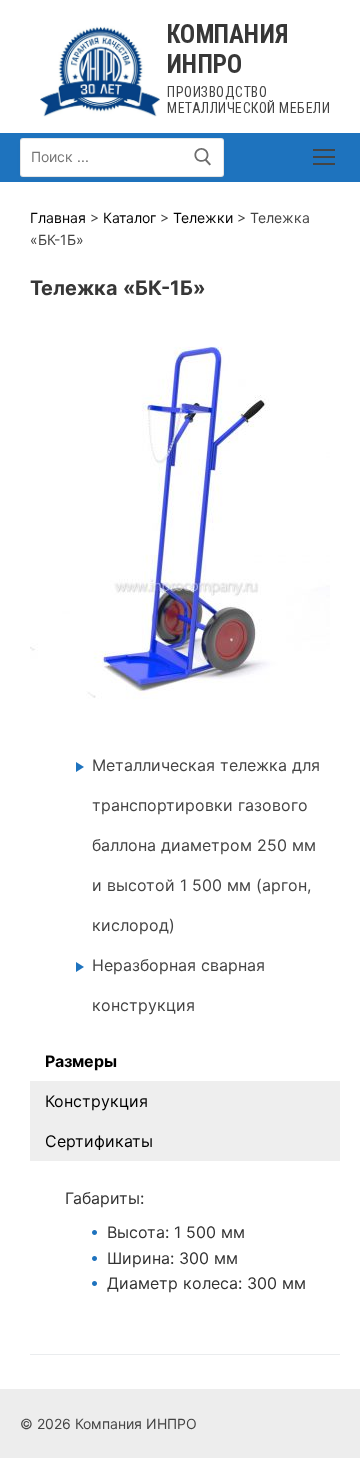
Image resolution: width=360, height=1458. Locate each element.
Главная (58, 217)
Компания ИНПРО (227, 49)
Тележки (203, 217)
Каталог (129, 217)
